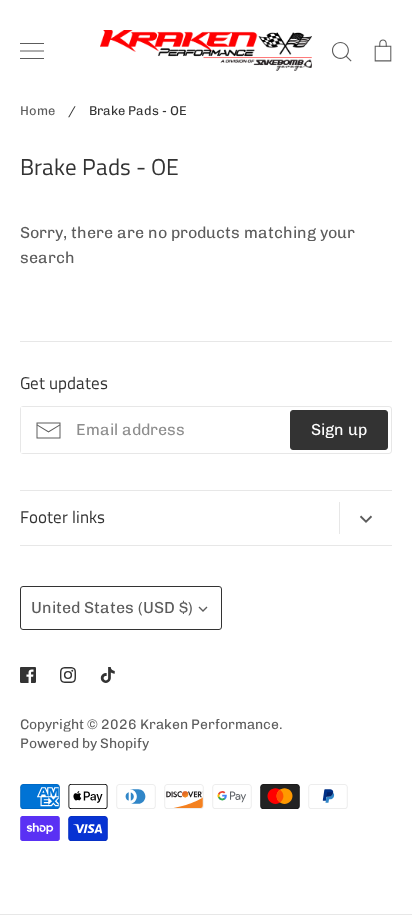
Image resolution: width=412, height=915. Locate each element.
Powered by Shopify (84, 743)
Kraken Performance (209, 724)
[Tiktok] (108, 675)
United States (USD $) (112, 607)
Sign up (339, 429)
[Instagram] (68, 675)
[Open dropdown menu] (365, 518)
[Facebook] (28, 675)
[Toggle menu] (32, 51)
